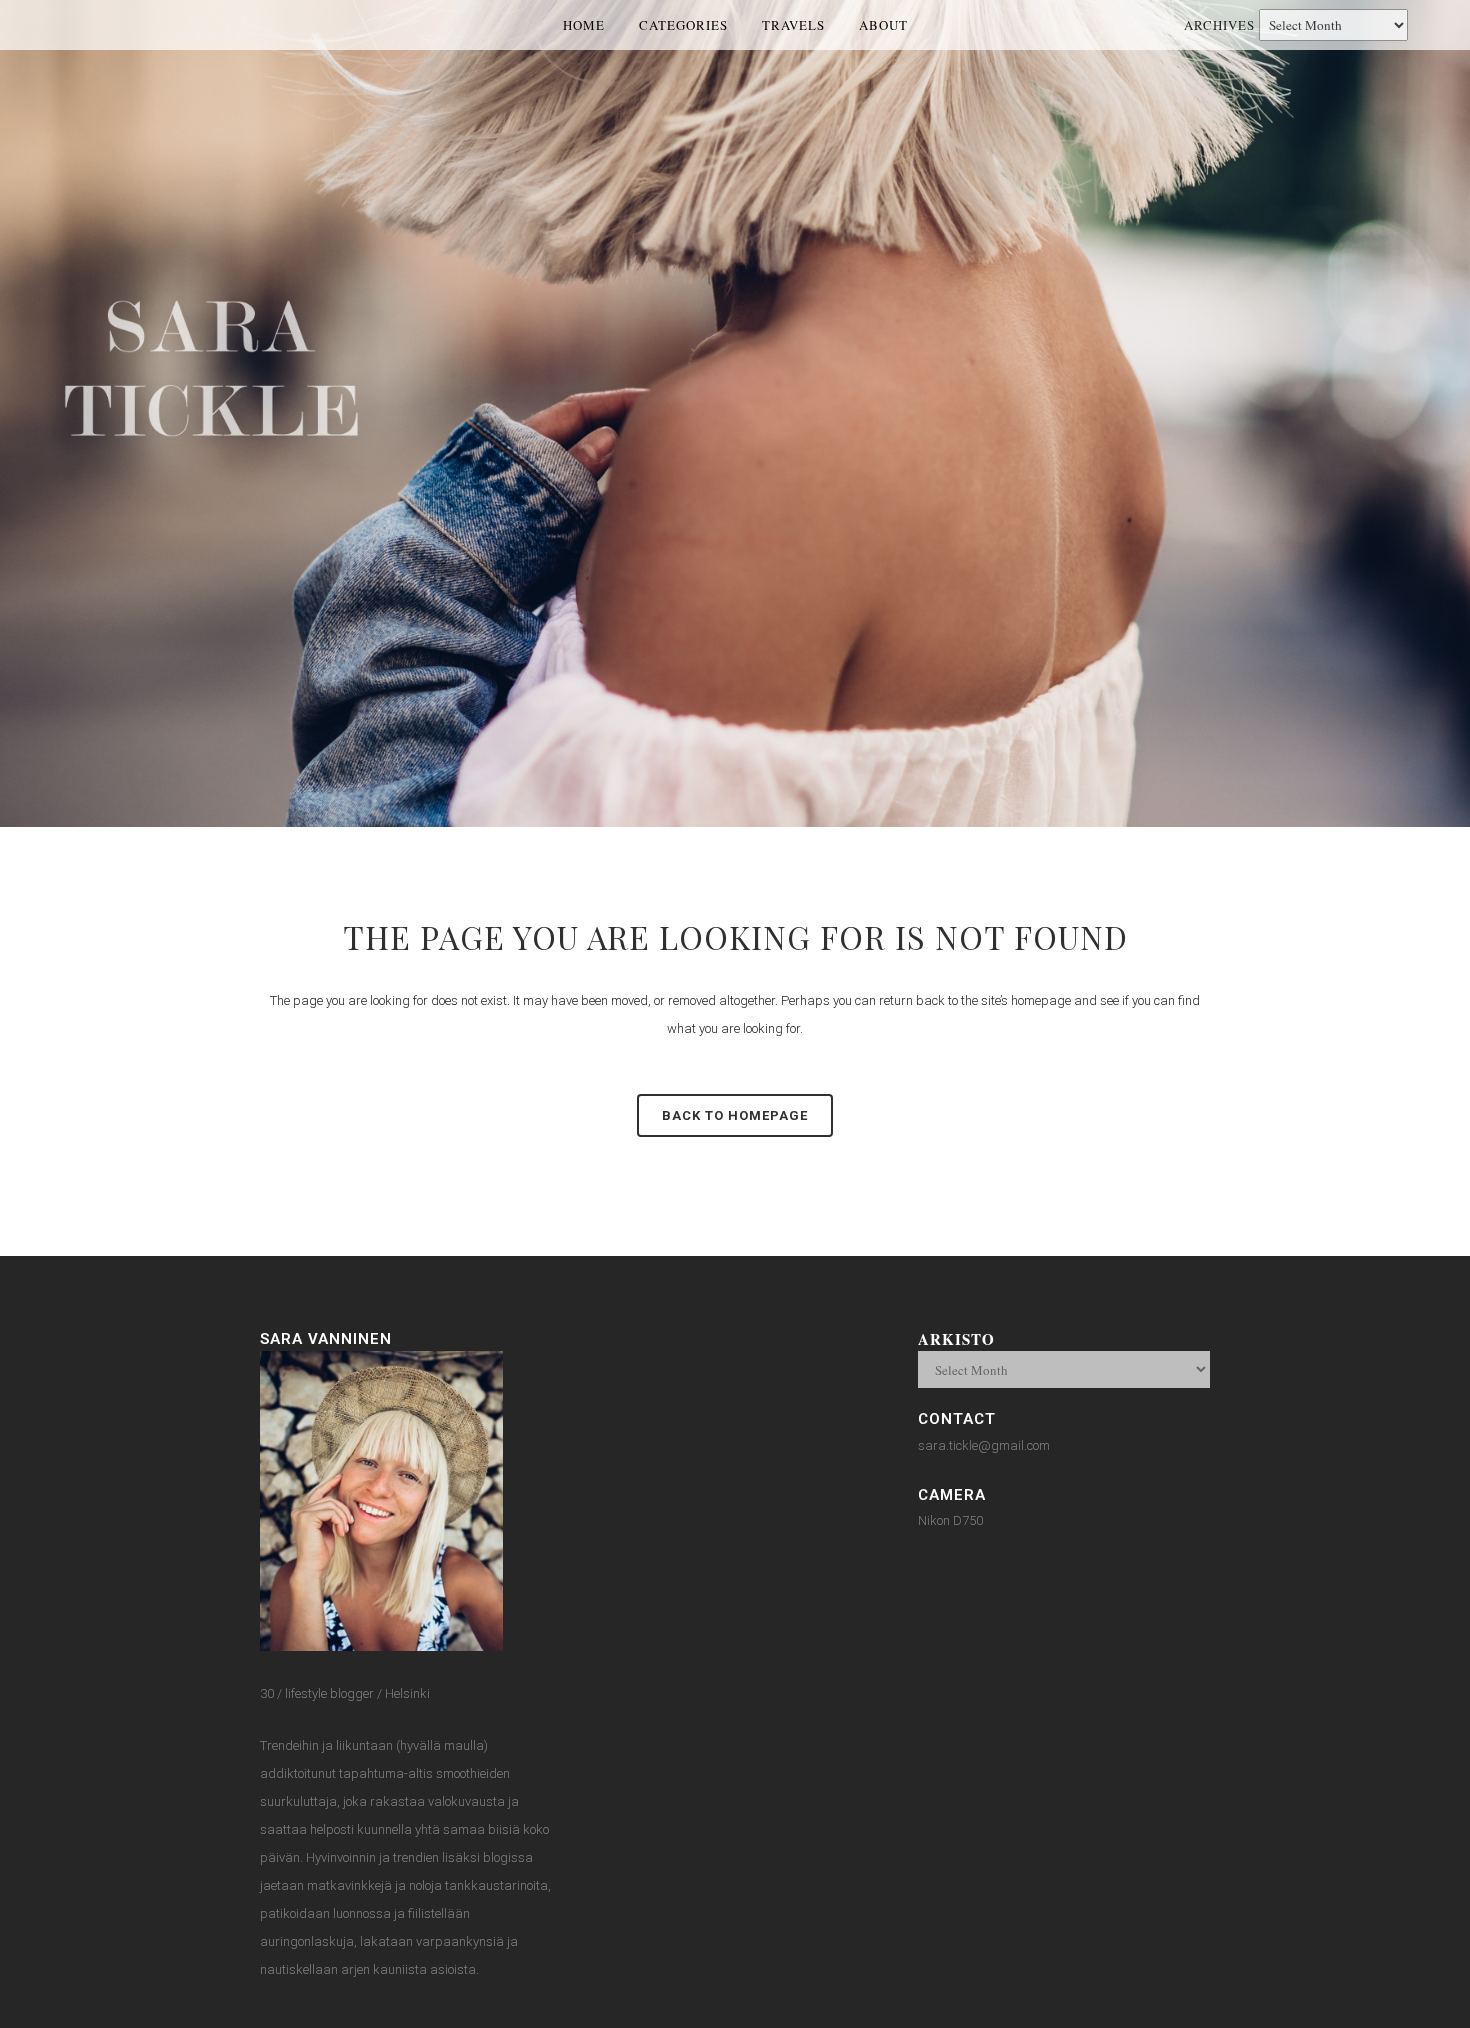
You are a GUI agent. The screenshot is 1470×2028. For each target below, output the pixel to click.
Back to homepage (735, 1115)
